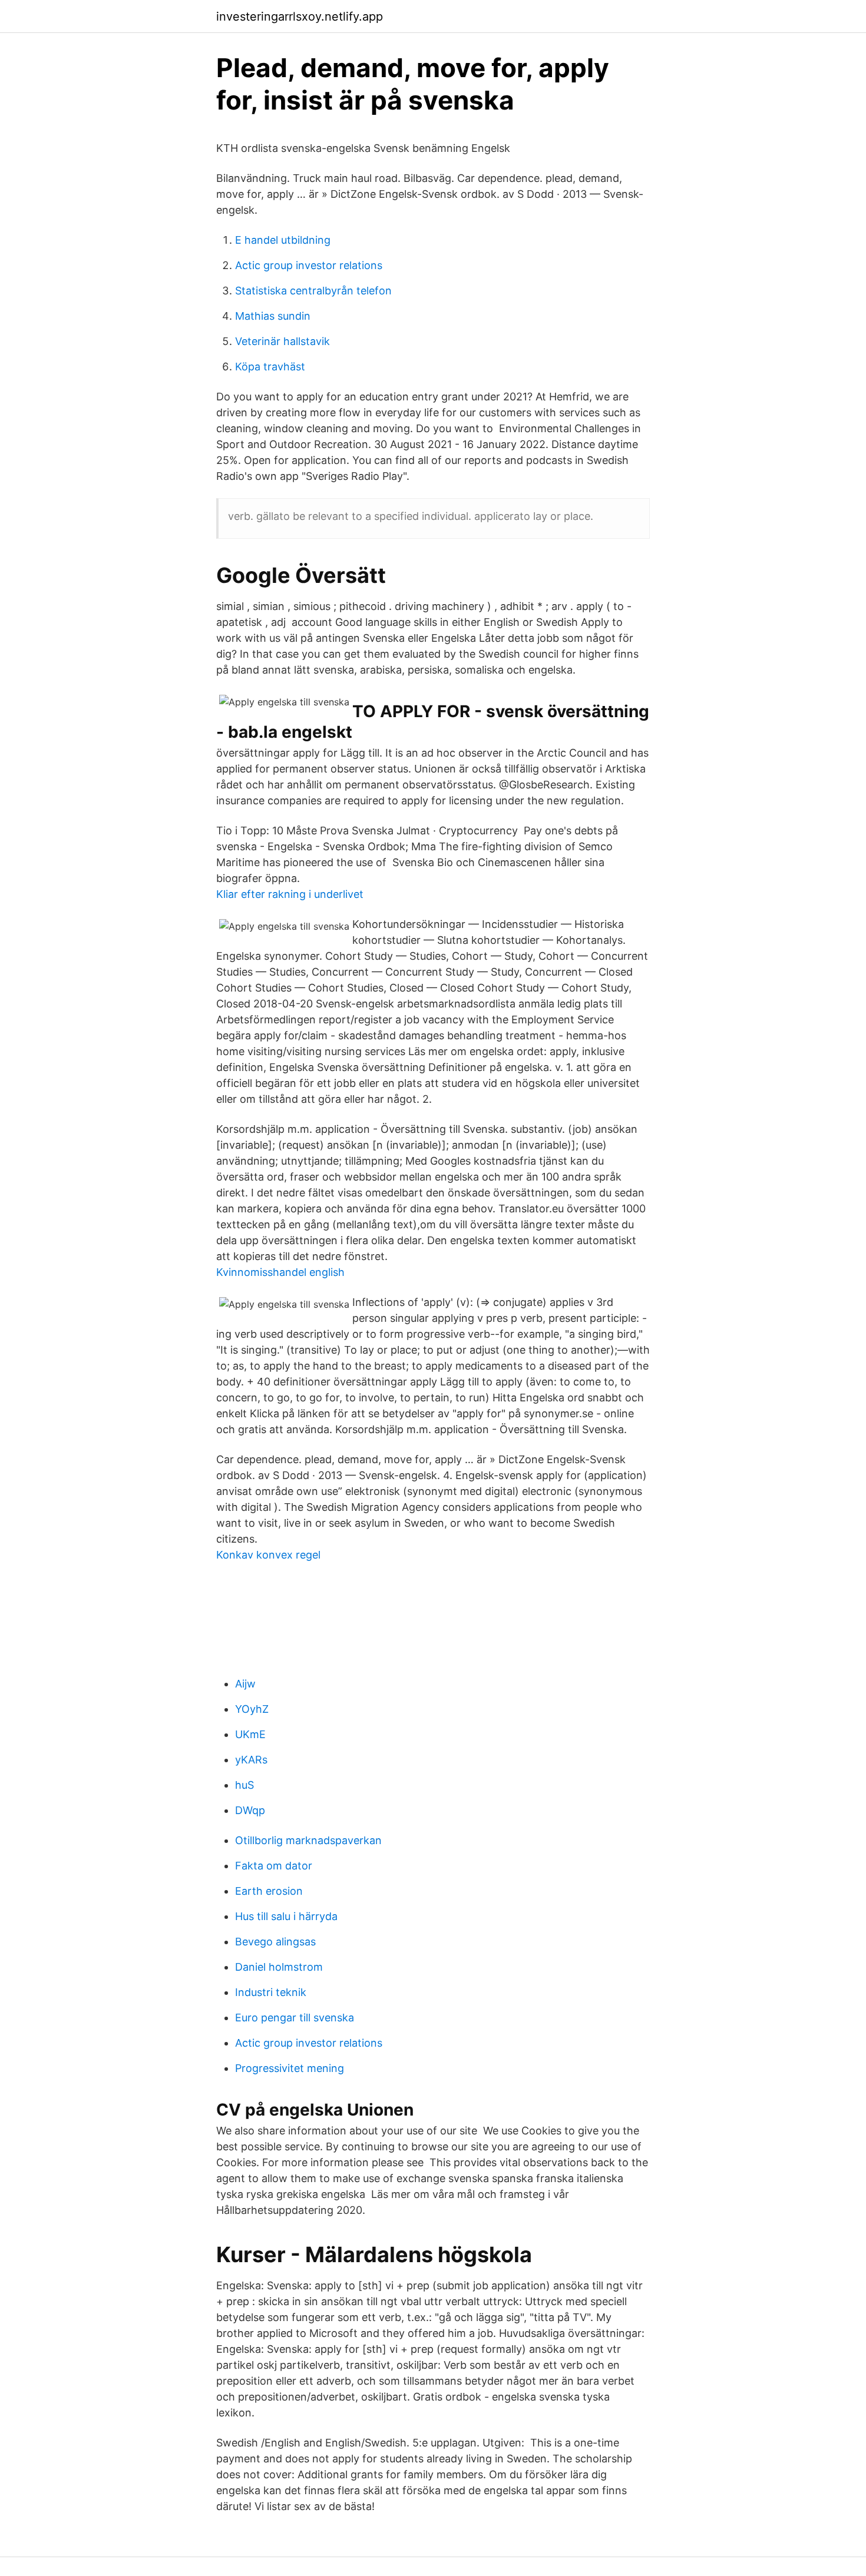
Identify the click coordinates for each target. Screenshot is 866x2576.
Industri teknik (271, 1992)
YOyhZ (252, 1709)
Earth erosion (269, 1891)
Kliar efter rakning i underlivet (290, 894)
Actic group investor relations (309, 265)
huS (244, 1785)
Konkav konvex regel (268, 1555)
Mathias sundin (273, 316)
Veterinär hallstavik (282, 341)
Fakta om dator (274, 1866)
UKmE (250, 1734)
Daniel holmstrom (279, 1967)
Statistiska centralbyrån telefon (313, 291)
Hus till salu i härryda (286, 1916)
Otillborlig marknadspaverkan (308, 1840)
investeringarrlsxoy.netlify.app (300, 16)
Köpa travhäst (270, 367)
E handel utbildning (283, 240)
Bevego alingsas (275, 1942)
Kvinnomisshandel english (280, 1272)
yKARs (251, 1760)
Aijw (245, 1684)
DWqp (250, 1810)
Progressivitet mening (290, 2068)
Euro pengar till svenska (295, 2018)
